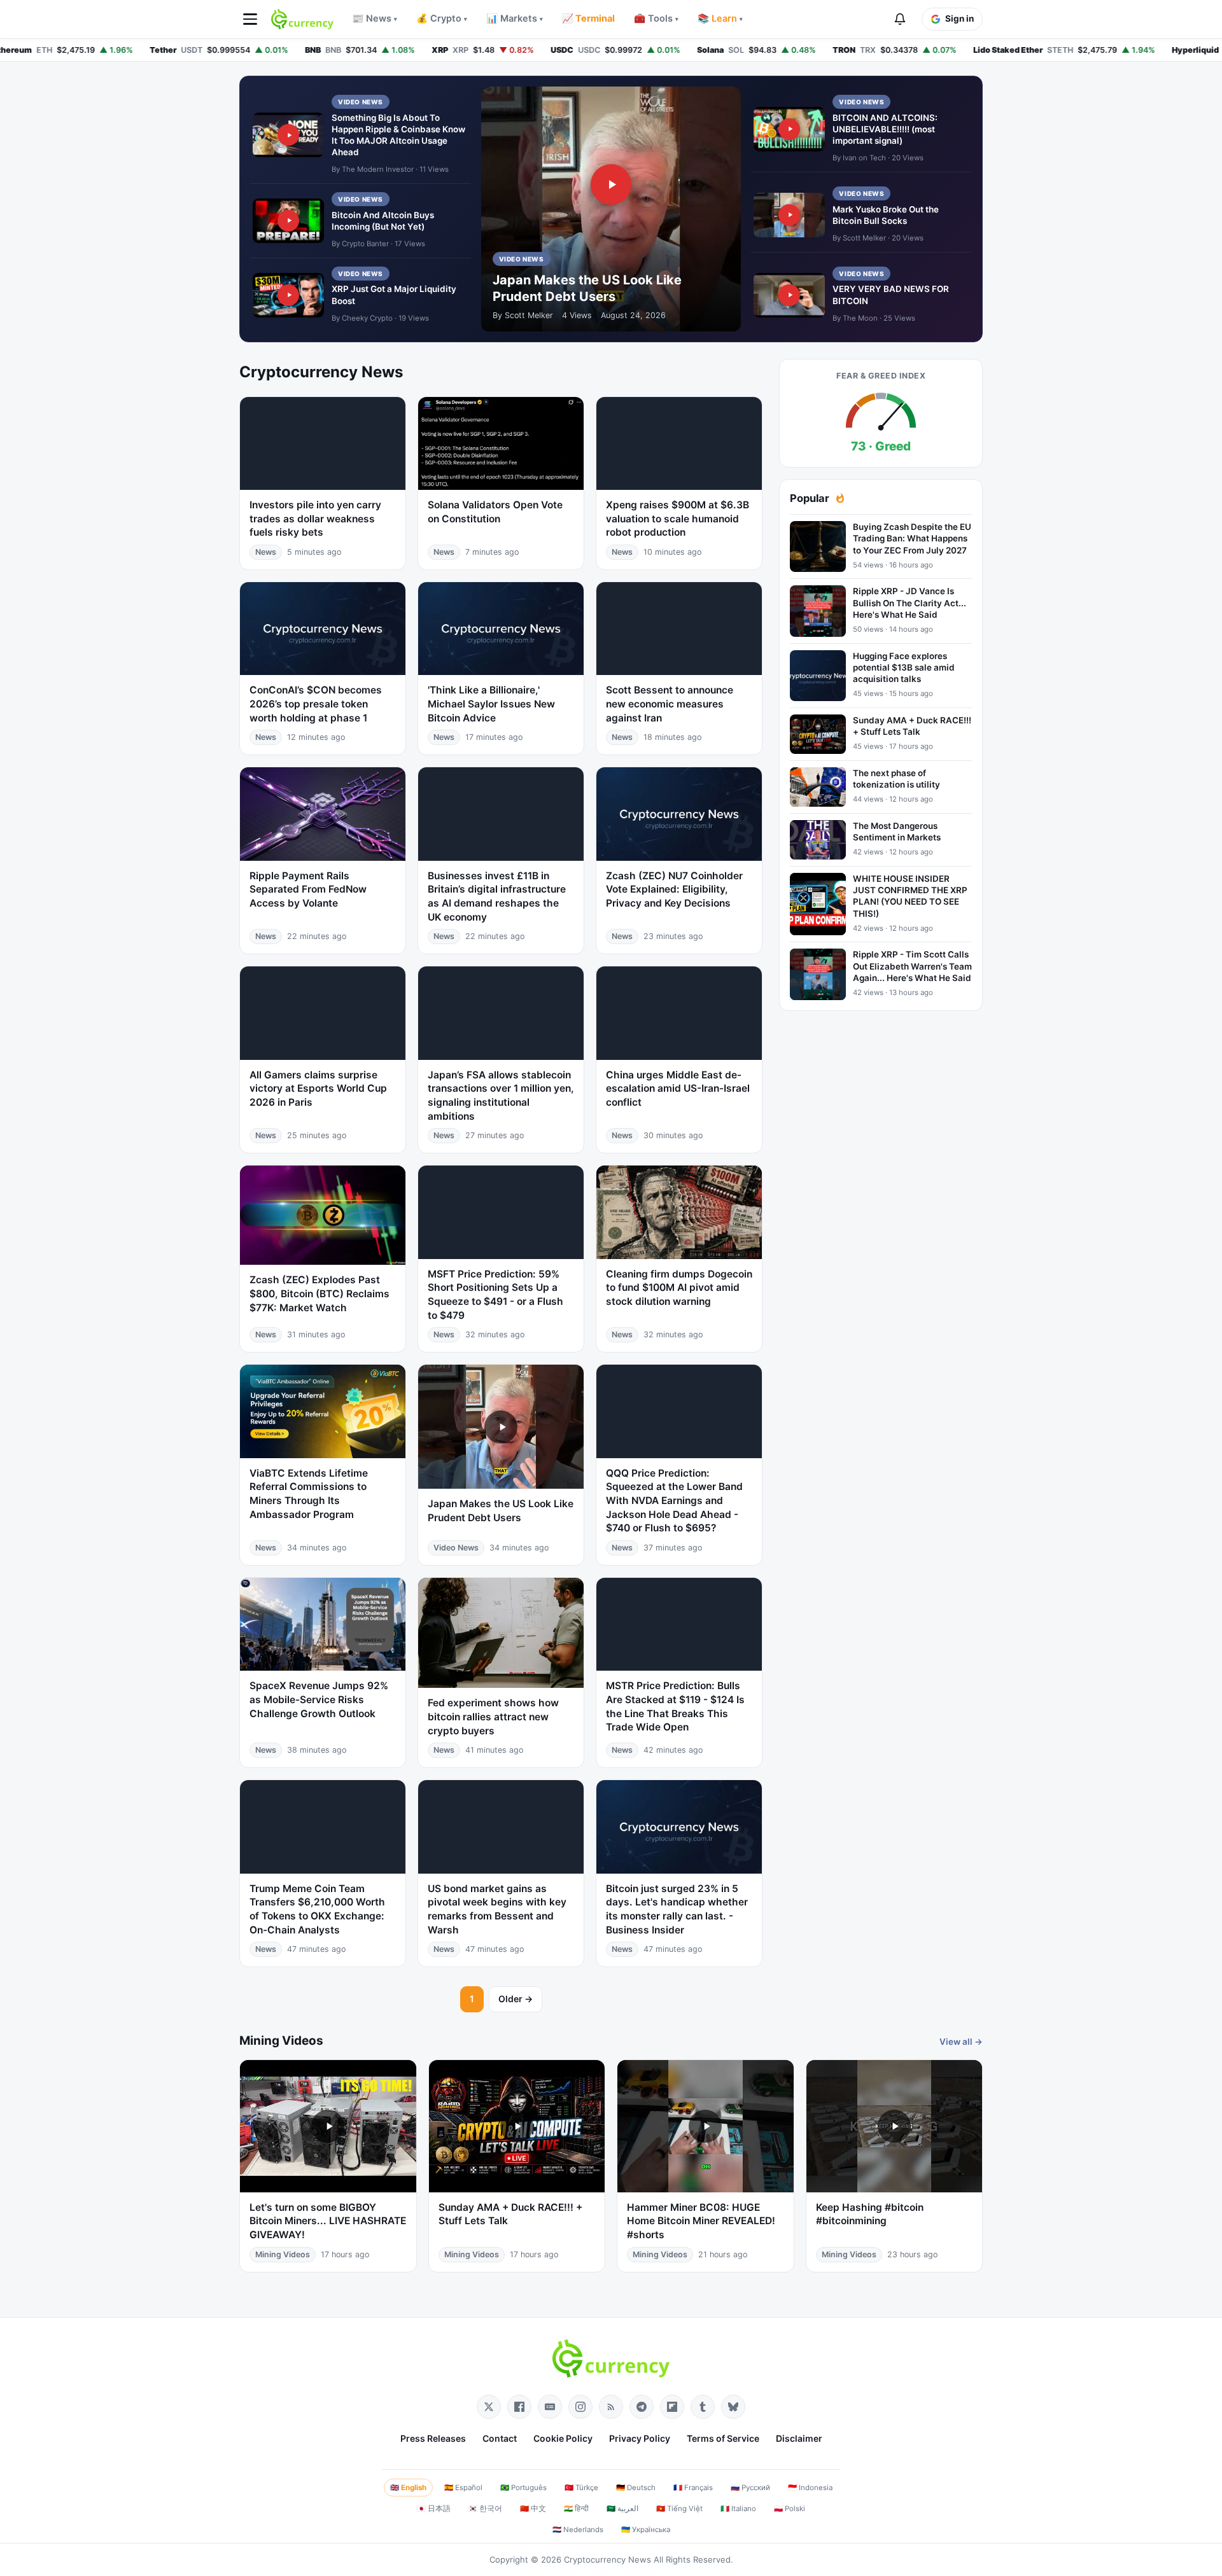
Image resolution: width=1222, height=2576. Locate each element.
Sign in (959, 18)
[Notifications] (900, 19)
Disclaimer (799, 2438)
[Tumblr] (703, 2407)
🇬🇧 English (408, 2488)
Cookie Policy (563, 2438)
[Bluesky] (733, 2407)
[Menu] (250, 19)
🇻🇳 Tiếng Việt (679, 2509)
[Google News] (550, 2407)
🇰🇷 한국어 (485, 2509)
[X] (489, 2407)
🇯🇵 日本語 (434, 2509)
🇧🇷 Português (523, 2488)
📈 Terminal (588, 18)
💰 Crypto (442, 18)
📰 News (375, 18)
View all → (961, 2042)
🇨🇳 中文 (533, 2509)
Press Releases (433, 2438)
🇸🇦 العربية (622, 2509)
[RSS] (611, 2407)
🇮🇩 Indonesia (810, 2488)
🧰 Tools (656, 18)
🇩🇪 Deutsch (636, 2488)
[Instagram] (580, 2407)
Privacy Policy (640, 2438)
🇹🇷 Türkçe (581, 2488)
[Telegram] (642, 2407)
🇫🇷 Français (693, 2488)
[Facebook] (519, 2407)
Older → (516, 1999)
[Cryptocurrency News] (302, 19)
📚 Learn (720, 18)
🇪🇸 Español (463, 2488)
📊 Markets (515, 18)
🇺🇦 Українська (646, 2530)
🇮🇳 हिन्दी (576, 2509)
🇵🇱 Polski (790, 2509)
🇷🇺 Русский (750, 2488)
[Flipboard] (672, 2407)
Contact (500, 2438)
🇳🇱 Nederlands (578, 2530)
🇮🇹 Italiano (738, 2509)
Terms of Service (723, 2438)
